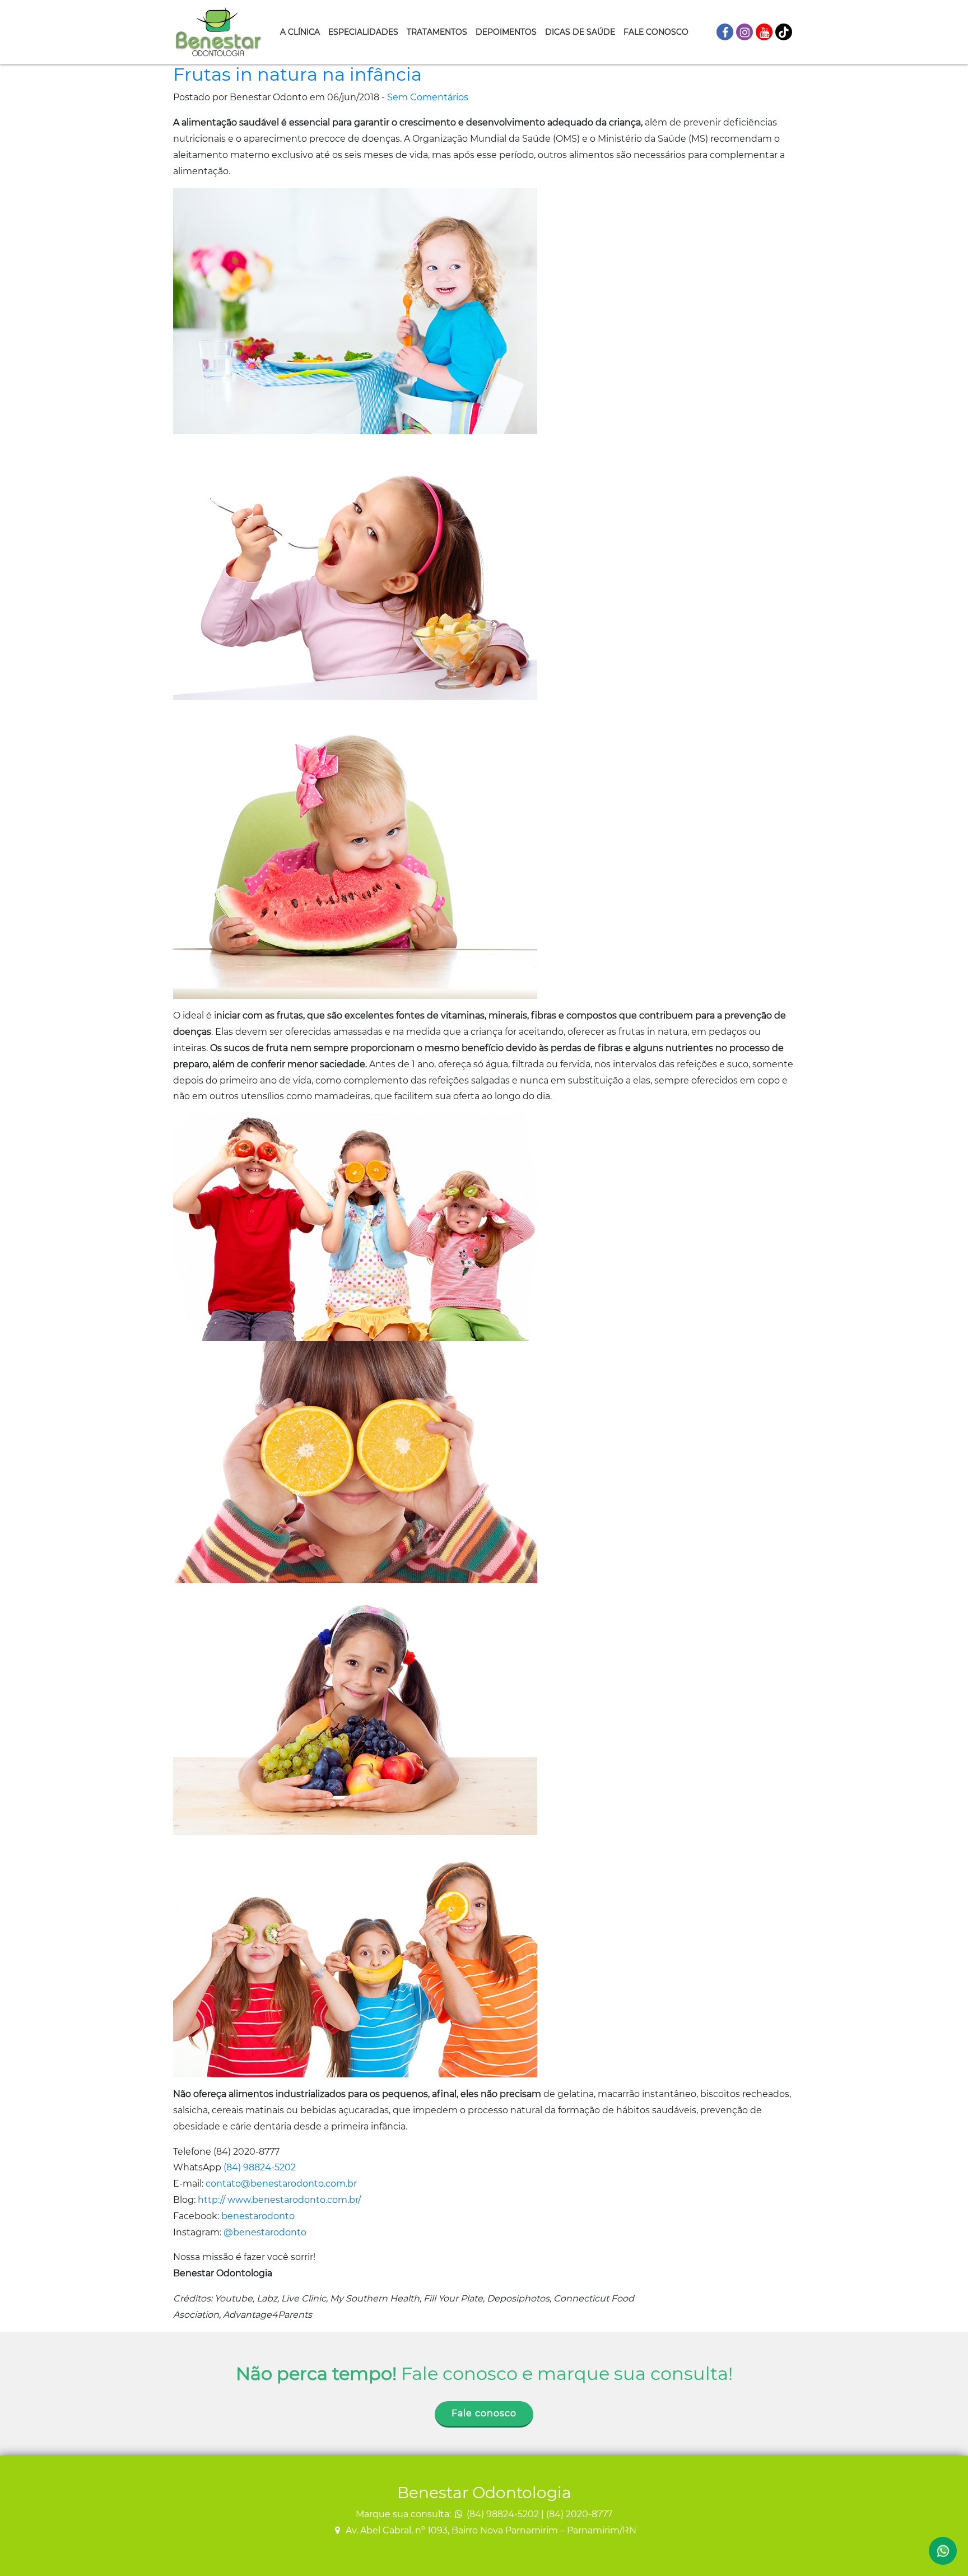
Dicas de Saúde (580, 32)
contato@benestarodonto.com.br (281, 2184)
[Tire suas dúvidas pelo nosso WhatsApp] (943, 2551)
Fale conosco (484, 2413)
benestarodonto (258, 2216)
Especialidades (363, 32)
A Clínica (300, 32)
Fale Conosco (656, 32)
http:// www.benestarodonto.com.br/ (279, 2200)
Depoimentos (506, 32)
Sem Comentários (428, 97)
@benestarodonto (265, 2232)
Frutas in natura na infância (297, 74)
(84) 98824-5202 (260, 2167)
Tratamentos (437, 32)
